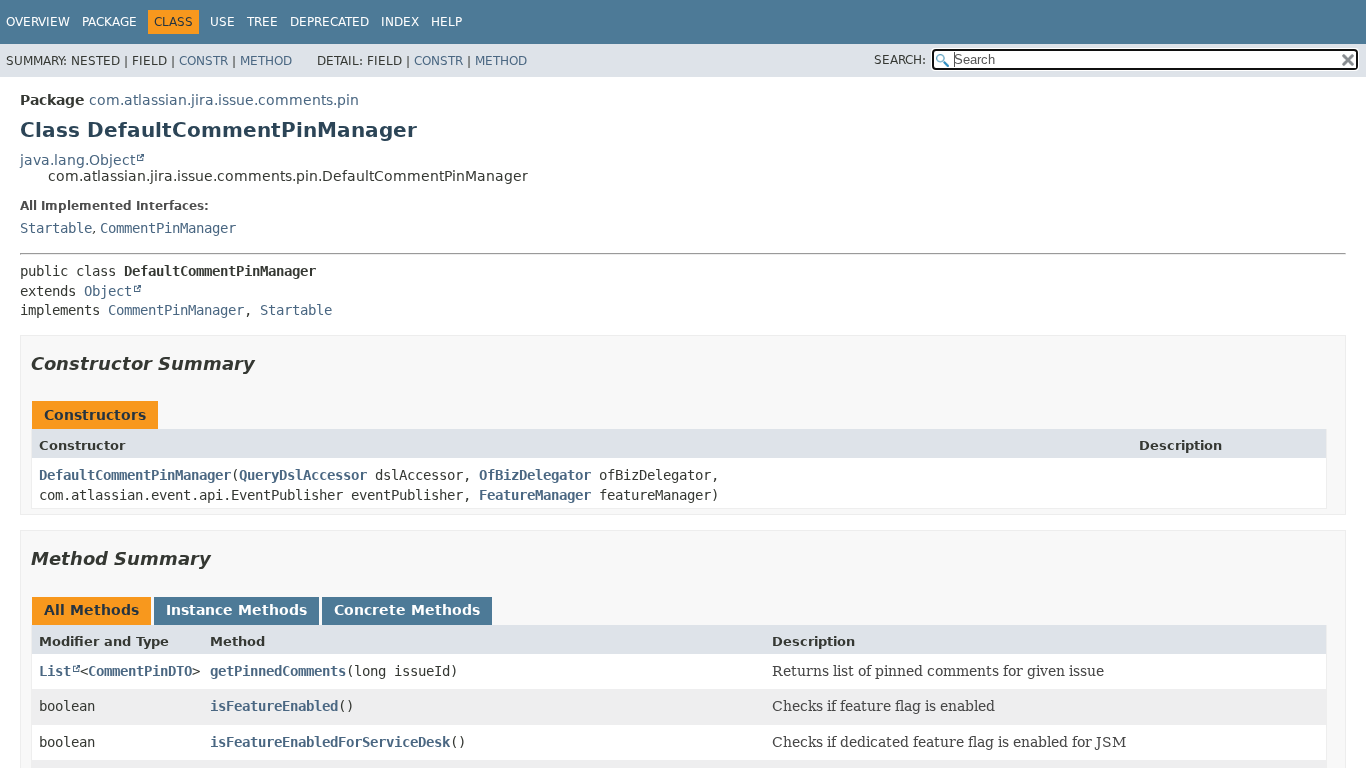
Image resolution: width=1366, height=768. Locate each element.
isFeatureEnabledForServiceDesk (330, 742)
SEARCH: (900, 60)
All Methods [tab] (91, 610)
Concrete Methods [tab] (407, 610)
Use (222, 22)
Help (446, 22)
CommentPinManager (168, 228)
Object (108, 291)
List (55, 671)
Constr (203, 61)
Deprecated (329, 22)
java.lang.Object (77, 160)
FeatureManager (535, 495)
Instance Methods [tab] (236, 610)
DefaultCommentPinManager (135, 475)
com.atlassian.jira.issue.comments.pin (224, 100)
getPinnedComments (278, 671)
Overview (38, 22)
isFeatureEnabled (274, 706)
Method (266, 61)
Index (400, 22)
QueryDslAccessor (303, 475)
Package (109, 22)
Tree (262, 22)
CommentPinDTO (140, 671)
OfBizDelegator (535, 475)
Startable (56, 228)
